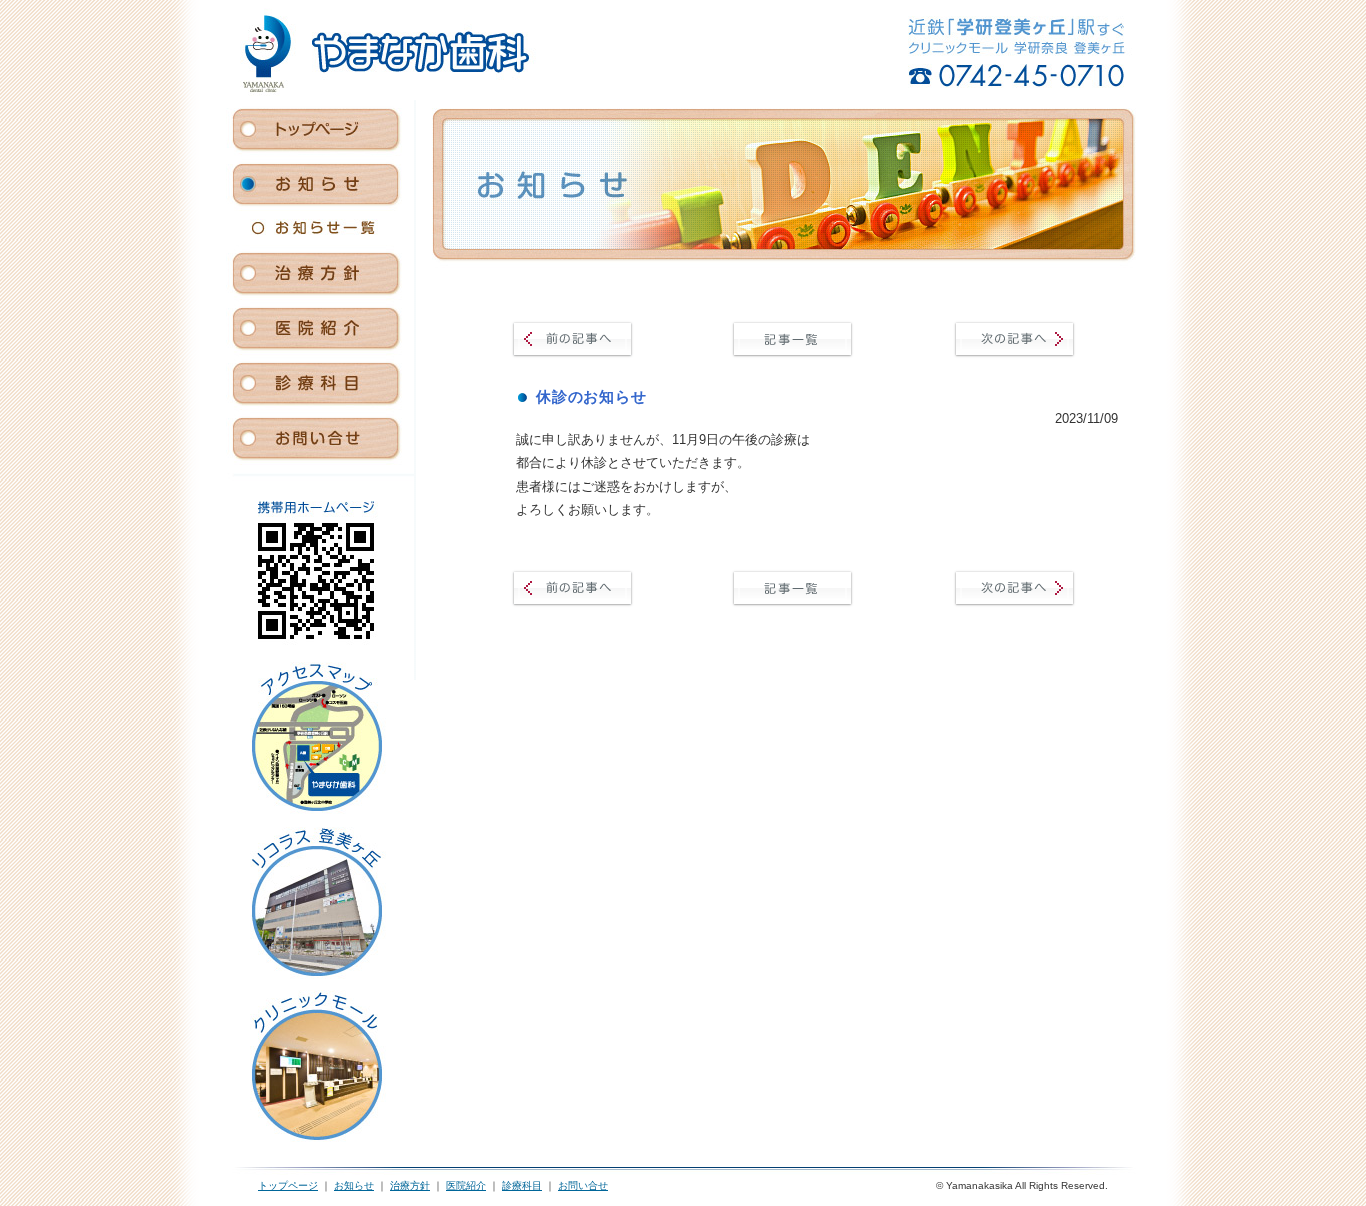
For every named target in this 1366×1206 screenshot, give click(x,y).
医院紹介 (466, 1185)
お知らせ (354, 1185)
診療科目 (522, 1185)
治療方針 (410, 1185)
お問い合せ (583, 1185)
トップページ (288, 1185)
